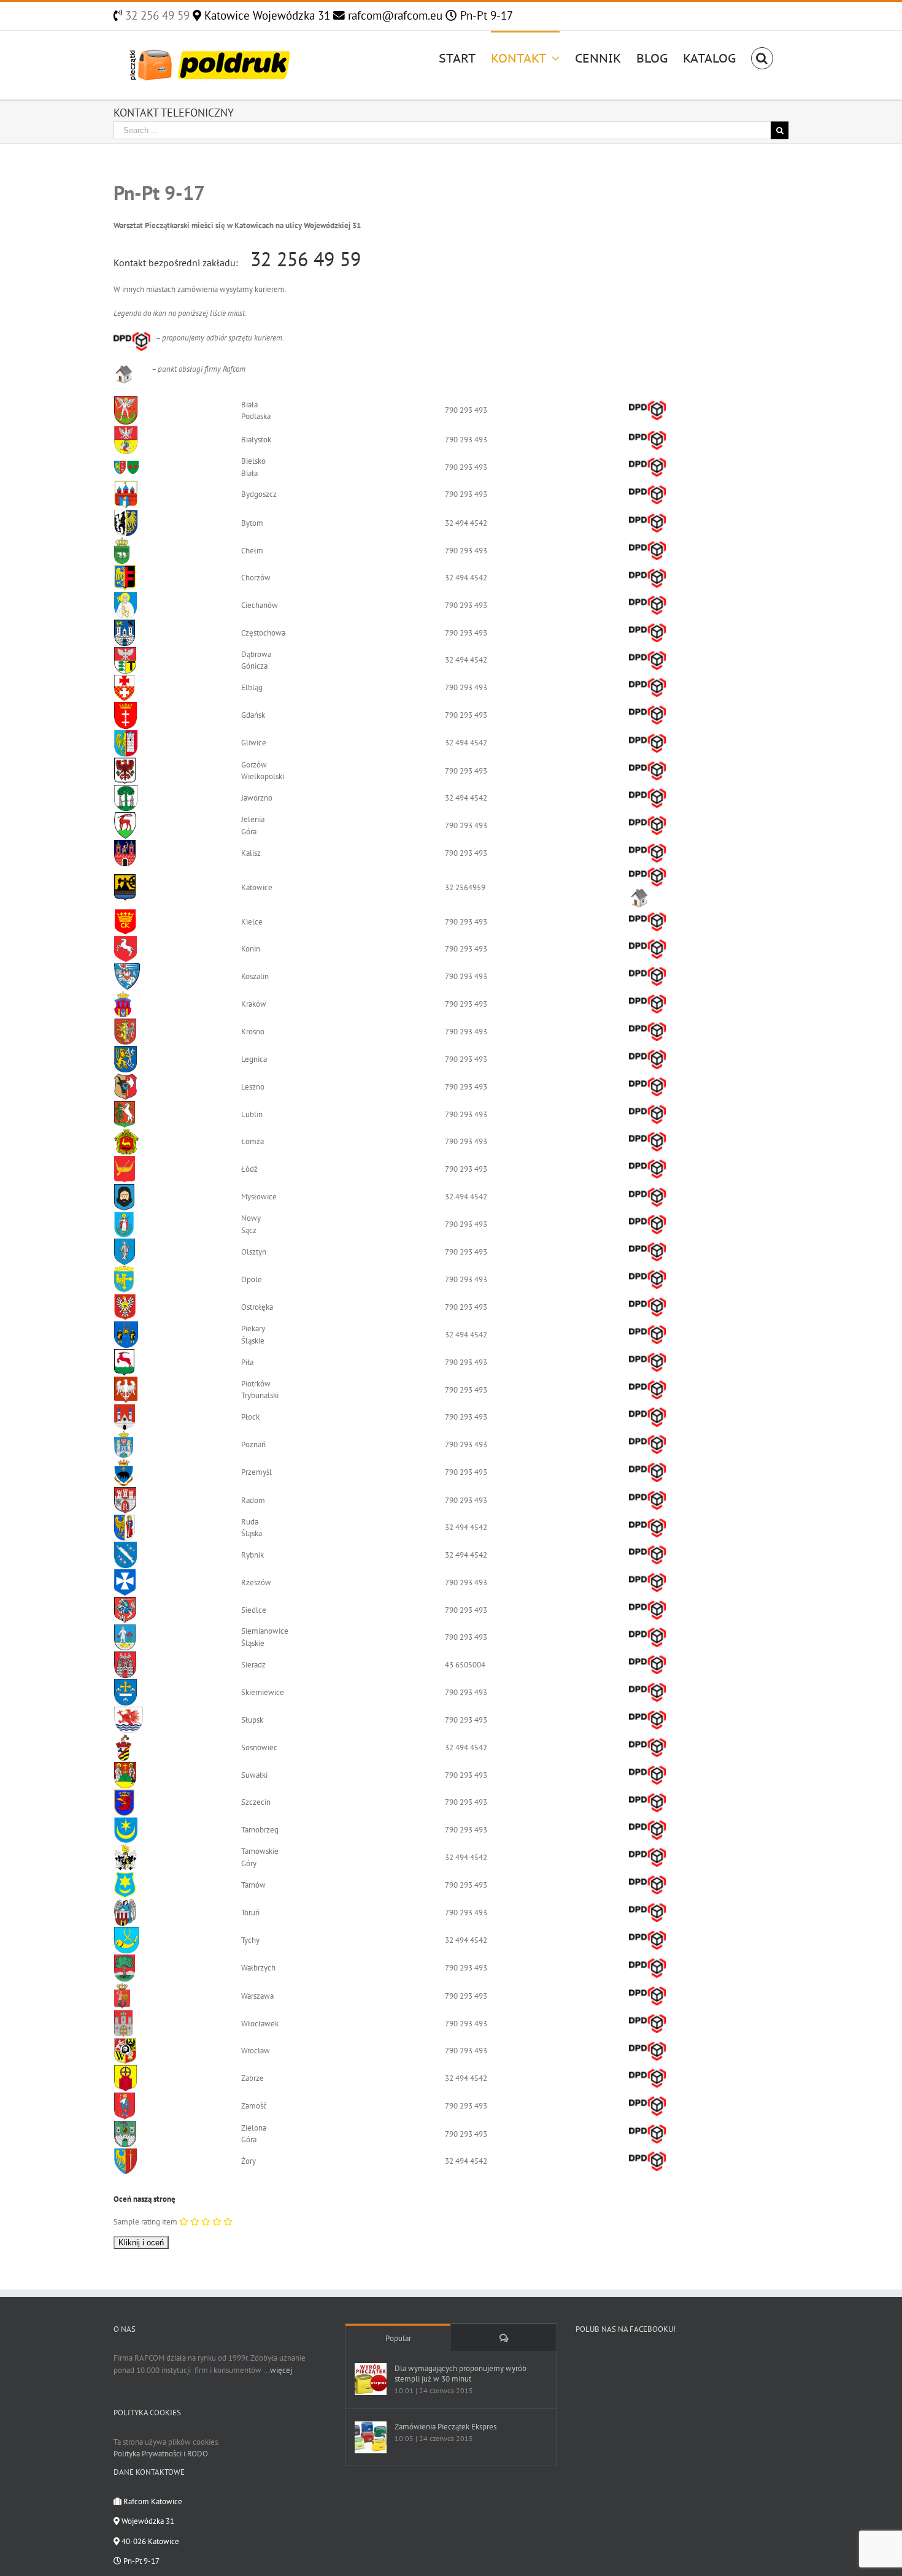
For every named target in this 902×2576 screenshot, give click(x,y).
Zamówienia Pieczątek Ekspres (445, 2427)
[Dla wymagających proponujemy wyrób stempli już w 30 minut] (371, 2379)
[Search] (762, 57)
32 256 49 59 (156, 15)
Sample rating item (145, 2222)
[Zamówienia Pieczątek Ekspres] (371, 2437)
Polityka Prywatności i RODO (161, 2454)
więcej (281, 2370)
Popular (398, 2338)
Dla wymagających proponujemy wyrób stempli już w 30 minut (461, 2374)
